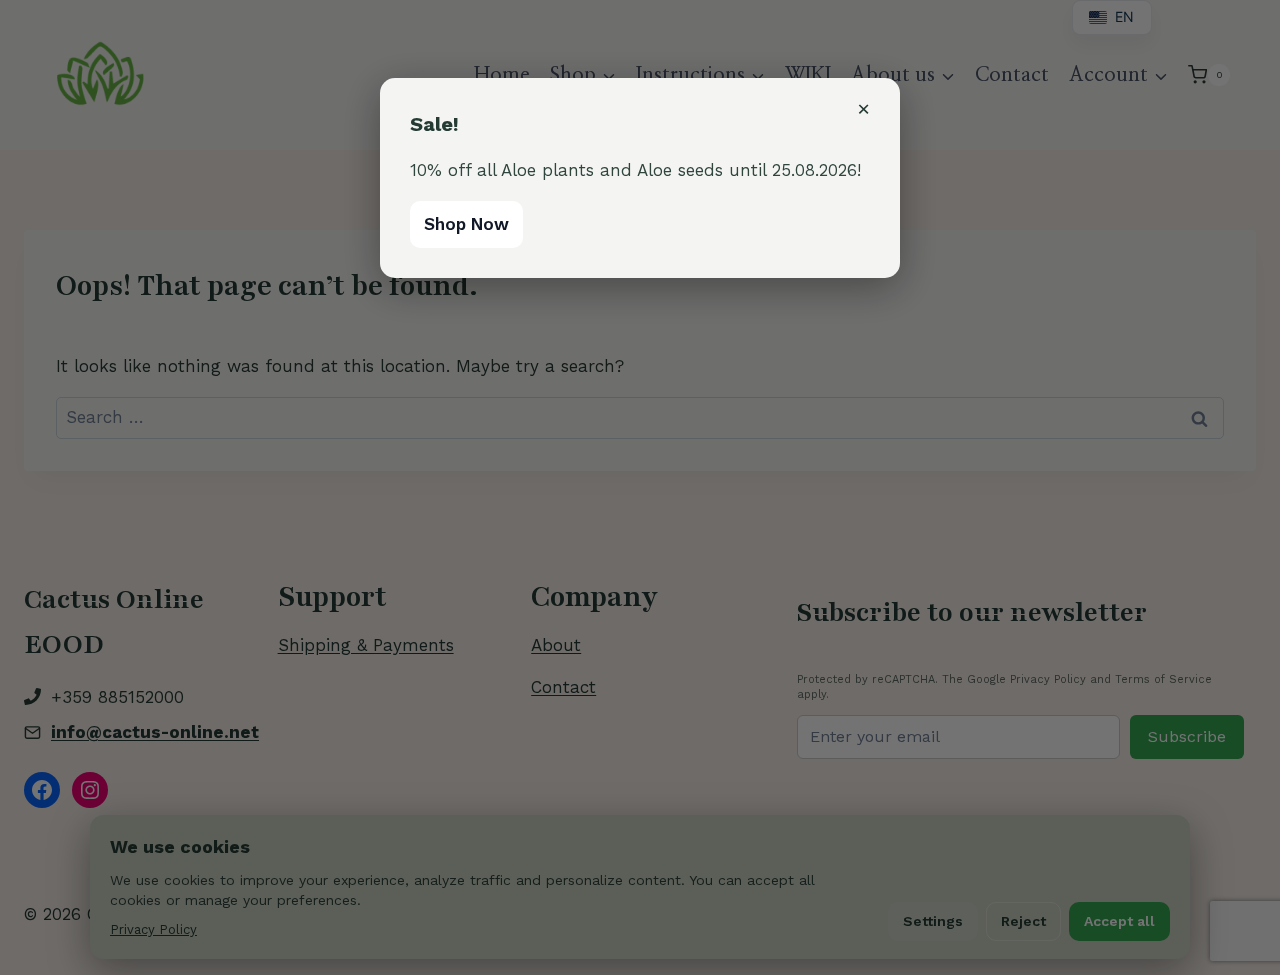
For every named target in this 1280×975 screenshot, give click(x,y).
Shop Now (466, 224)
